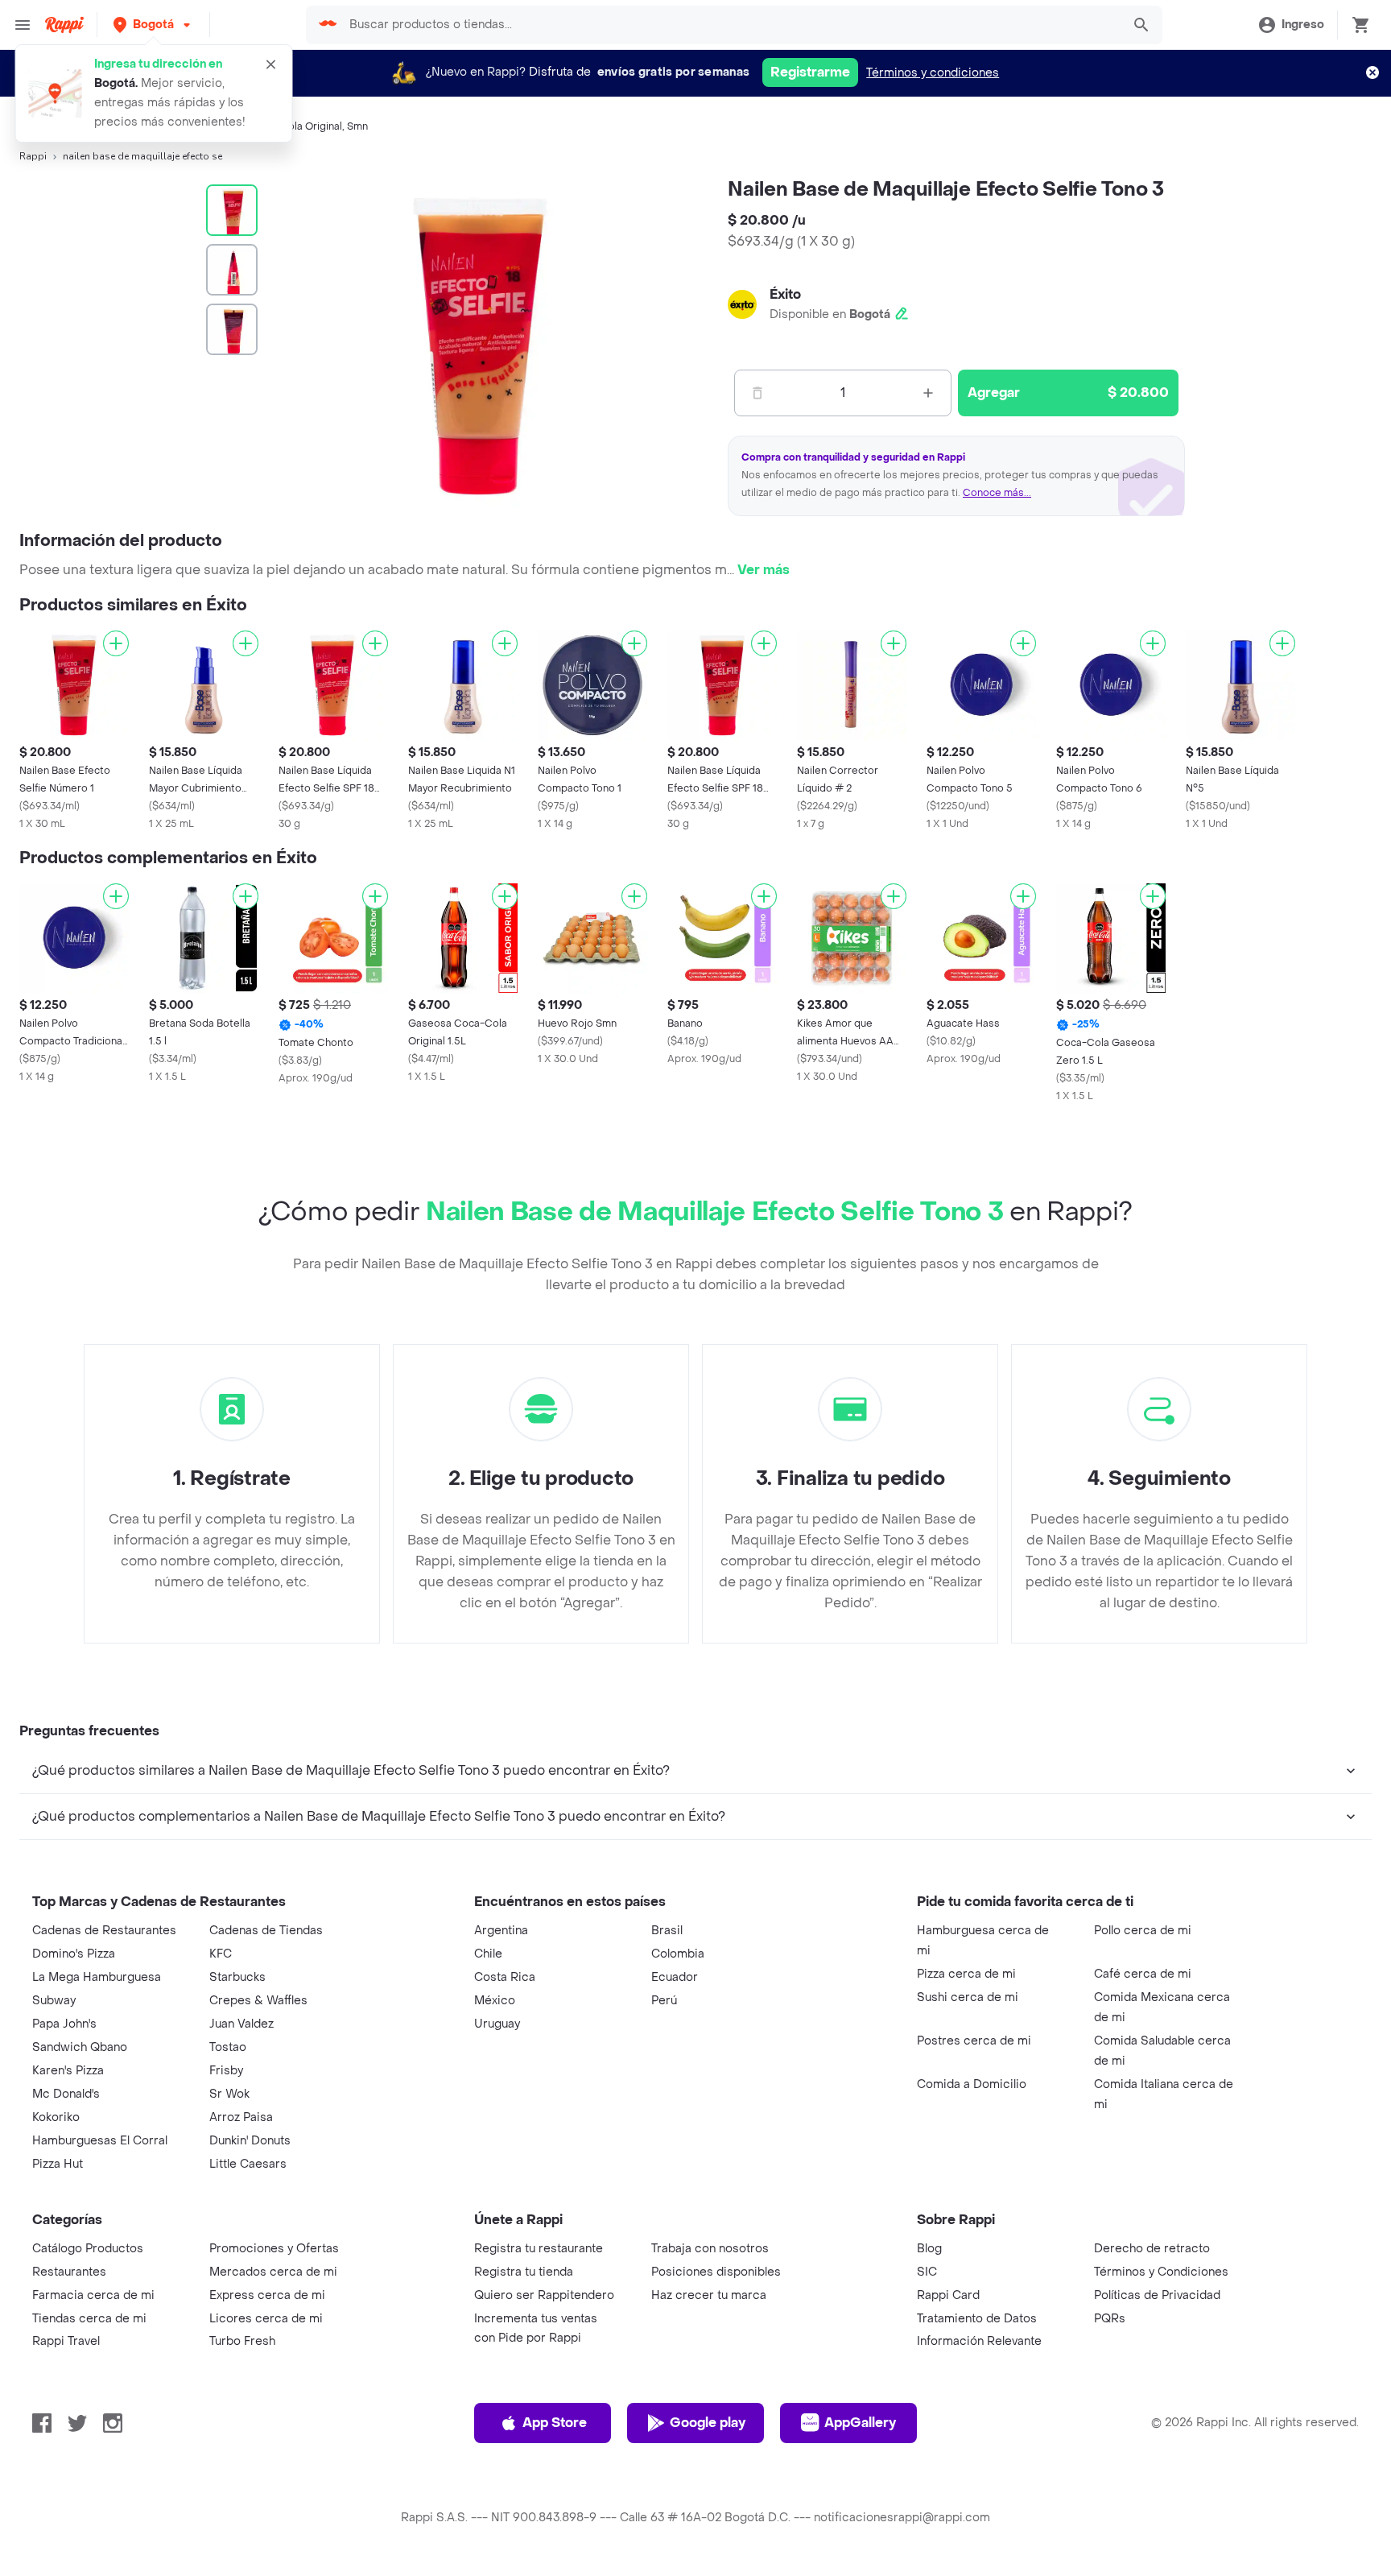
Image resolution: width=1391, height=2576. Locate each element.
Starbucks (237, 1977)
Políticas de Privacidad (1157, 2295)
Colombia (678, 1954)
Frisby (226, 2071)
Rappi (33, 156)
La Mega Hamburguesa (97, 1977)
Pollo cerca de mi (1143, 1931)
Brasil (667, 1931)
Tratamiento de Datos (977, 2319)
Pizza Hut (58, 2164)
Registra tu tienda (524, 2272)
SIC (927, 2272)
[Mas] (928, 393)
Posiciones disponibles (716, 2272)
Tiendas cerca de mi (89, 2319)
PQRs (1110, 2319)
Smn (357, 126)
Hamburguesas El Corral (100, 2141)
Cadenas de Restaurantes (104, 1931)
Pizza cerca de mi (966, 1974)
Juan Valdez (241, 2024)
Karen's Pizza (68, 2071)
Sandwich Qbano (80, 2047)
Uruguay (497, 2024)
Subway (54, 2001)
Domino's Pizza (74, 1954)
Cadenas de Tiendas (266, 1931)
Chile (488, 1954)
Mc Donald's (66, 2094)
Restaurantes (69, 2272)
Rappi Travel (66, 2341)
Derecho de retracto (1152, 2249)
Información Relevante (979, 2341)
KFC (221, 1954)
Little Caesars (248, 2164)
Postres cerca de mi (974, 2041)
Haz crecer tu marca (709, 2295)
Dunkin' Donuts (250, 2141)
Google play (708, 2423)
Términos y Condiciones (1161, 2272)
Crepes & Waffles (258, 2001)
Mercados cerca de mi (273, 2272)
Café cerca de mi (1143, 1974)
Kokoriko (56, 2117)
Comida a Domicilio (972, 2084)
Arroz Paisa (241, 2117)
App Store (555, 2423)
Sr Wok (229, 2094)
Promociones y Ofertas (274, 2249)
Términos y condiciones (933, 73)
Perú (664, 2001)
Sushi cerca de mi (968, 1997)
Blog (929, 2249)
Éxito (785, 294)
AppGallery (860, 2423)
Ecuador (675, 1977)
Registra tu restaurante (539, 2249)
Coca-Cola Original (296, 126)
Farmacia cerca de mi (93, 2295)
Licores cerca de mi (266, 2319)
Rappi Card (948, 2295)
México (495, 2001)
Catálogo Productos (88, 2249)
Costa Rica (505, 1977)
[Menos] (757, 393)
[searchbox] (730, 25)
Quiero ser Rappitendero (544, 2295)
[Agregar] (116, 643)
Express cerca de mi (267, 2295)
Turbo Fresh (242, 2341)
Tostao (228, 2047)
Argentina (501, 1931)
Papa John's (64, 2024)
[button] (153, 25)
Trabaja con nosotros (710, 2249)
